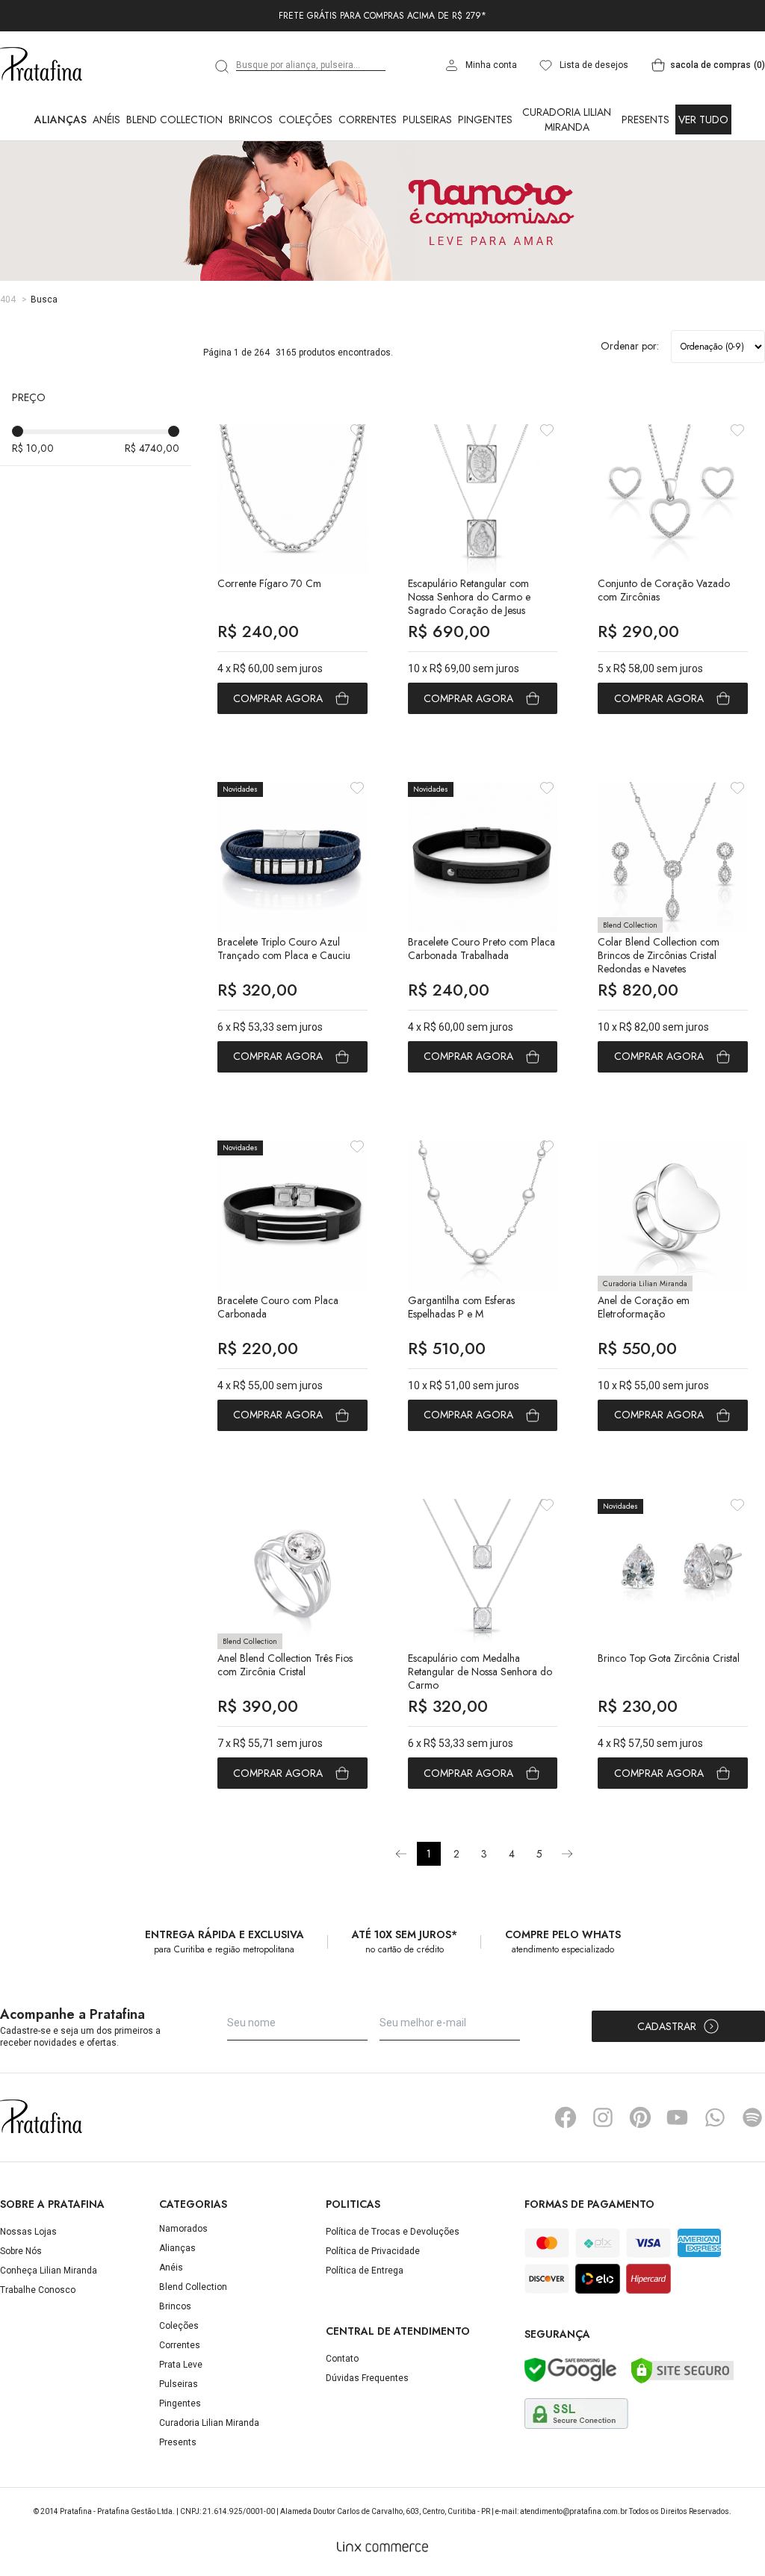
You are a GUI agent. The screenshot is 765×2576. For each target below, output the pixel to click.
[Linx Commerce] (382, 2547)
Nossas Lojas (28, 2232)
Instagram (603, 2117)
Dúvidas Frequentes (367, 2378)
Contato (342, 2359)
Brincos (251, 120)
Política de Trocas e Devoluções (393, 2232)
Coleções (306, 120)
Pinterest (640, 2117)
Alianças (61, 120)
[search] (223, 66)
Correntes (368, 120)
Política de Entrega (365, 2271)
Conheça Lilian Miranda (49, 2271)
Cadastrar (667, 2026)
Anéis (106, 120)
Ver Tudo (703, 120)
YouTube (678, 2117)
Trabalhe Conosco (38, 2290)
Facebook (566, 2117)
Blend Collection (174, 120)
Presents (645, 120)
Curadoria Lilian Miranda (567, 120)
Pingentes (485, 120)
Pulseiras (427, 120)
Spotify (752, 2117)
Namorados (183, 2229)
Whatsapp (715, 2117)
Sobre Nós (21, 2251)
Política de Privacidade (373, 2251)
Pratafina (41, 65)
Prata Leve (181, 2365)
